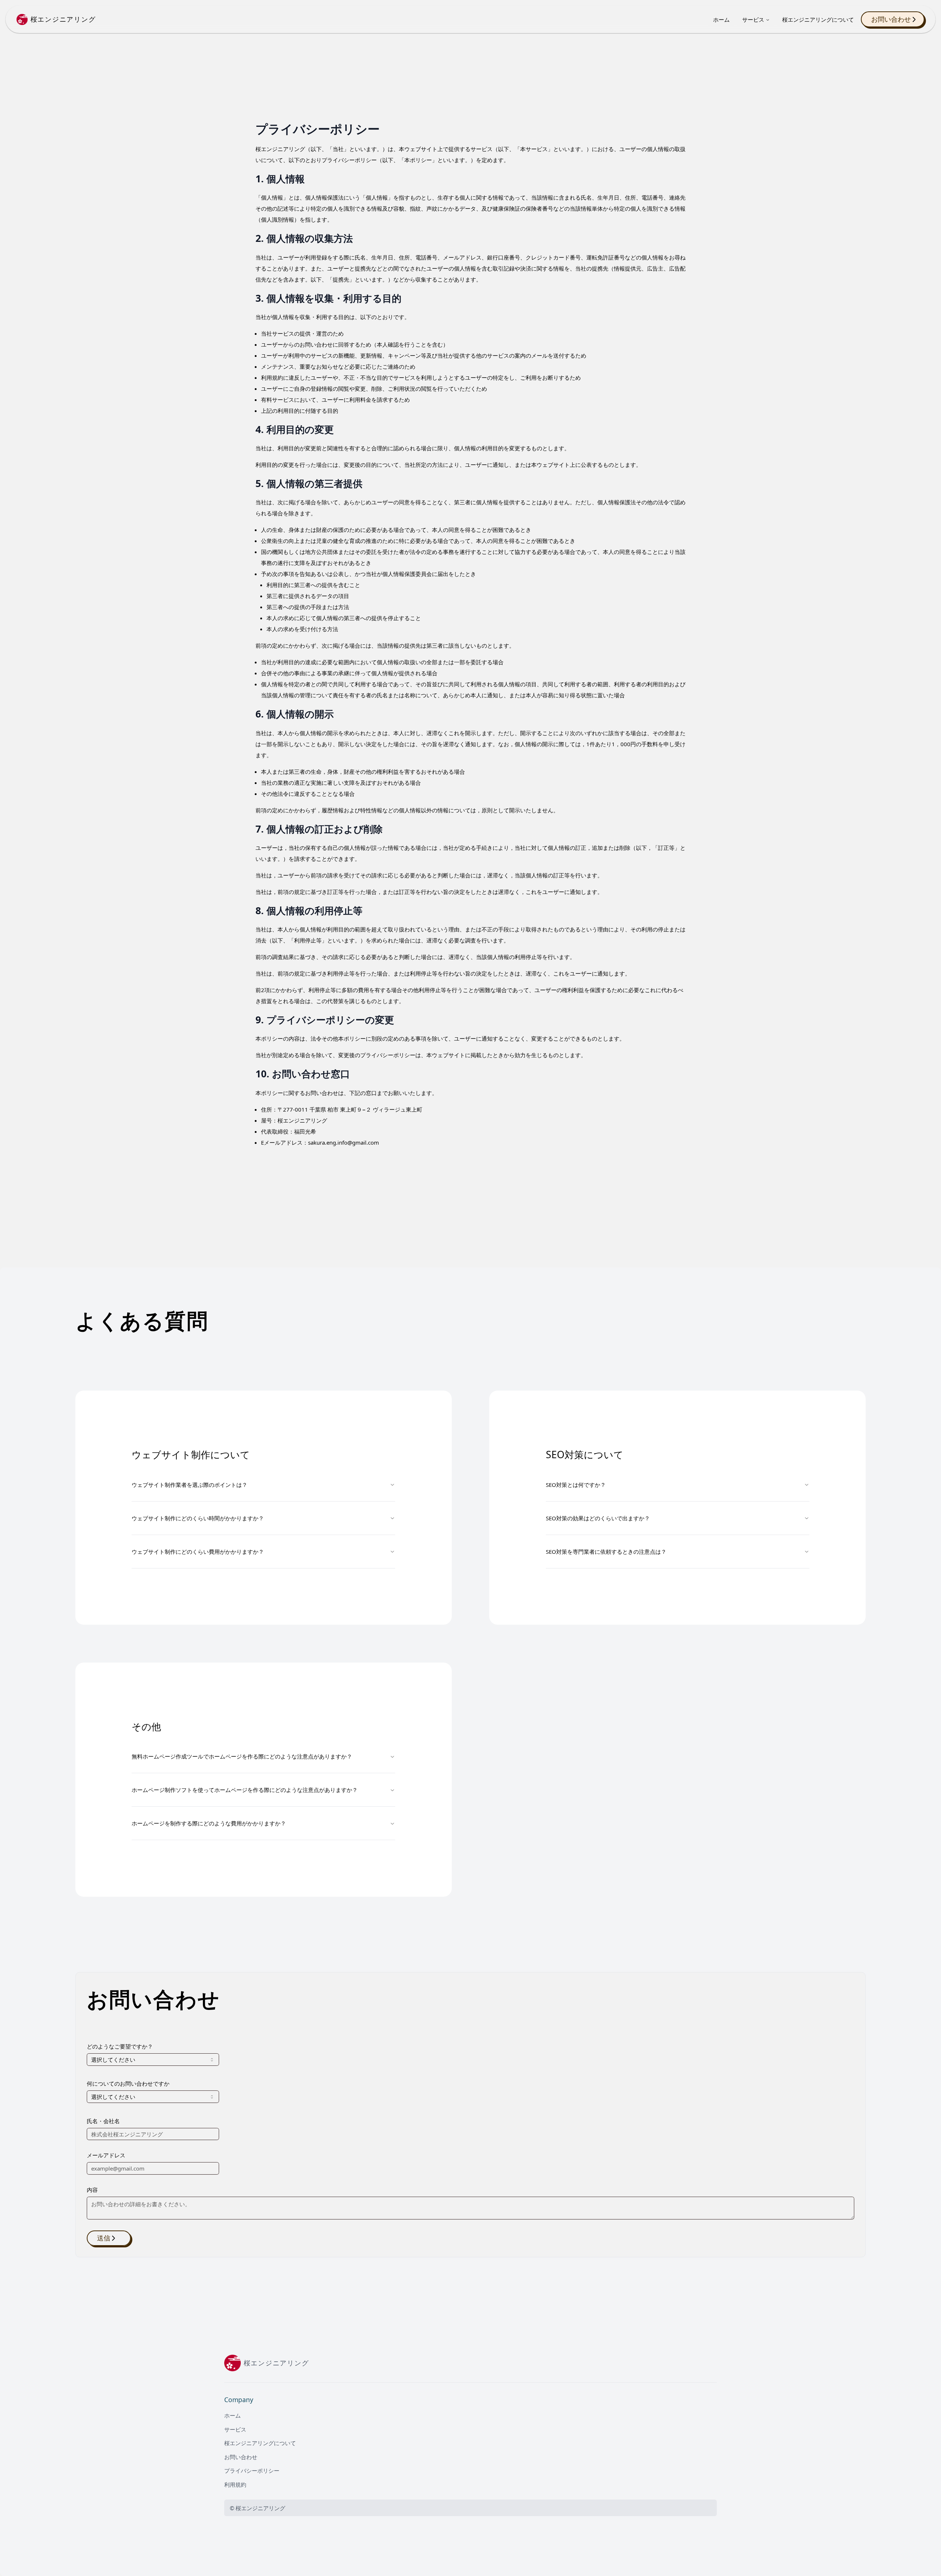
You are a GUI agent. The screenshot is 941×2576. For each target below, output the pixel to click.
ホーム (721, 19)
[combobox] (153, 2060)
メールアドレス (106, 2155)
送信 (104, 2238)
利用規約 (235, 2484)
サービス (753, 19)
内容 (92, 2190)
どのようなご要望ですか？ (120, 2046)
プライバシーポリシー (252, 2471)
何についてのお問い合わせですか (128, 2083)
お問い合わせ (891, 19)
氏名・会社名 (103, 2121)
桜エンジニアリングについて (818, 19)
